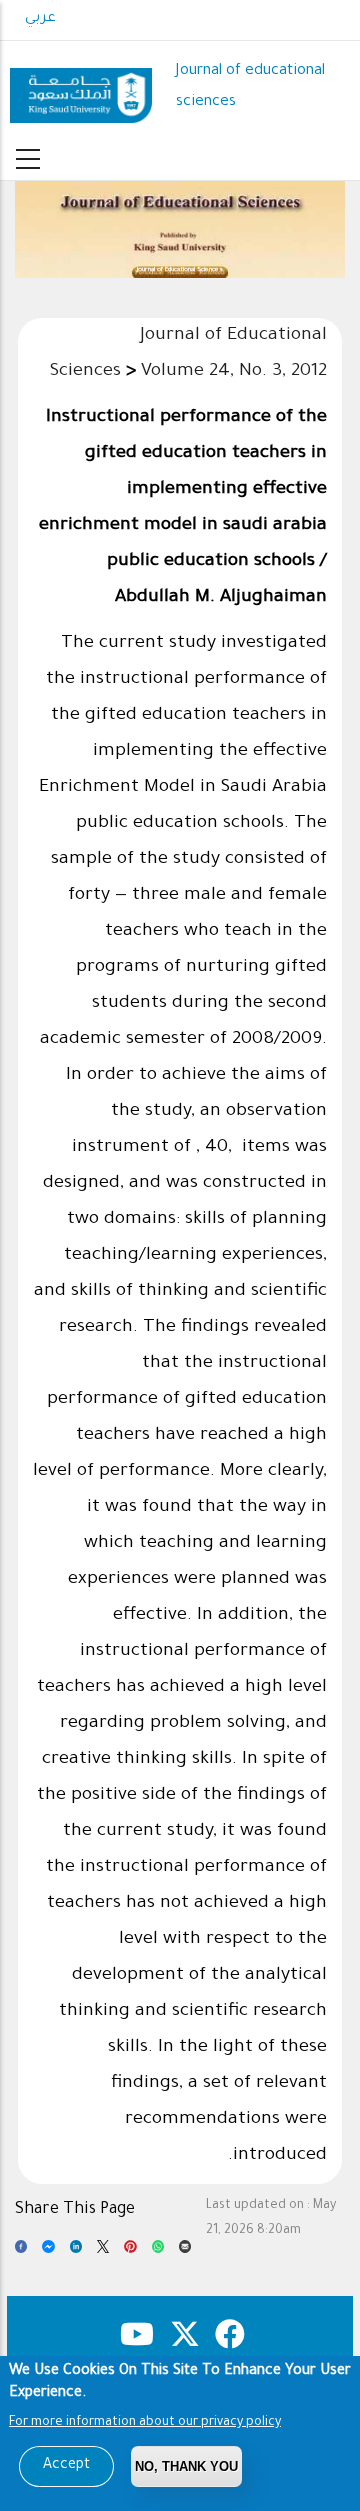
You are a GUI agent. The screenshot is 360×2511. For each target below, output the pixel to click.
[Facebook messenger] (48, 2252)
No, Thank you (186, 2466)
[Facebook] (21, 2252)
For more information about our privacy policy (145, 2423)
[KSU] (81, 88)
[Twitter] (103, 2252)
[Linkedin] (76, 2252)
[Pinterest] (130, 2252)
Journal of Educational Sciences (180, 270)
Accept (66, 2466)
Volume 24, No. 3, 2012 (234, 372)
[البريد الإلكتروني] (185, 2252)
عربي (40, 19)
